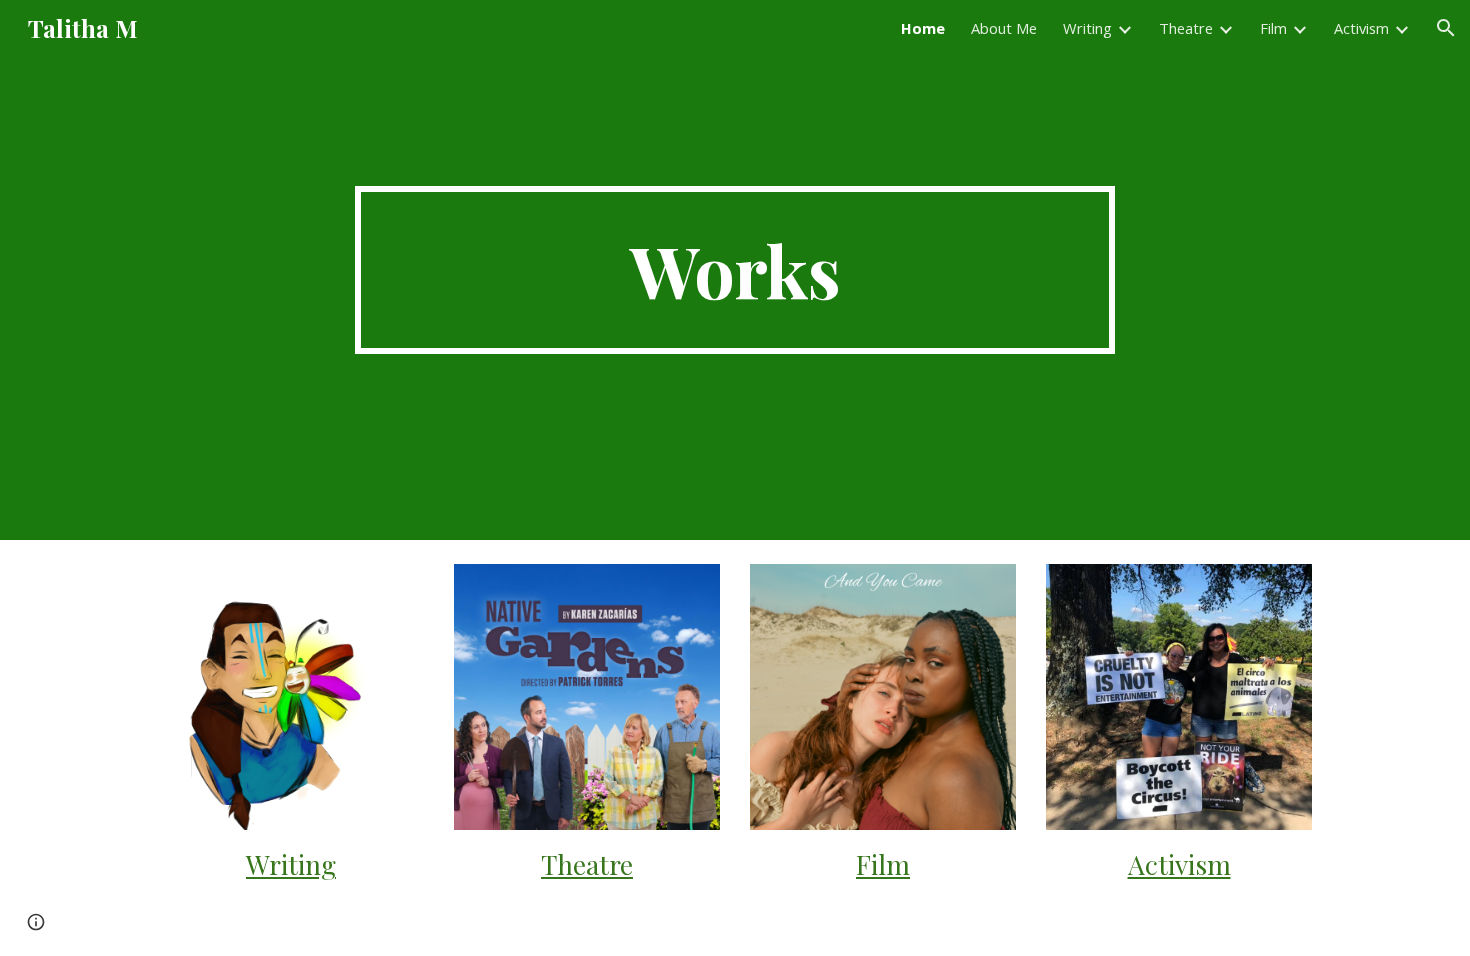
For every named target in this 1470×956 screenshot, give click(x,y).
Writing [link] (1087, 28)
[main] (735, 270)
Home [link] (923, 28)
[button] (1446, 28)
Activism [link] (1361, 28)
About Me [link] (1004, 28)
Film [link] (1273, 28)
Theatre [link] (1186, 28)
